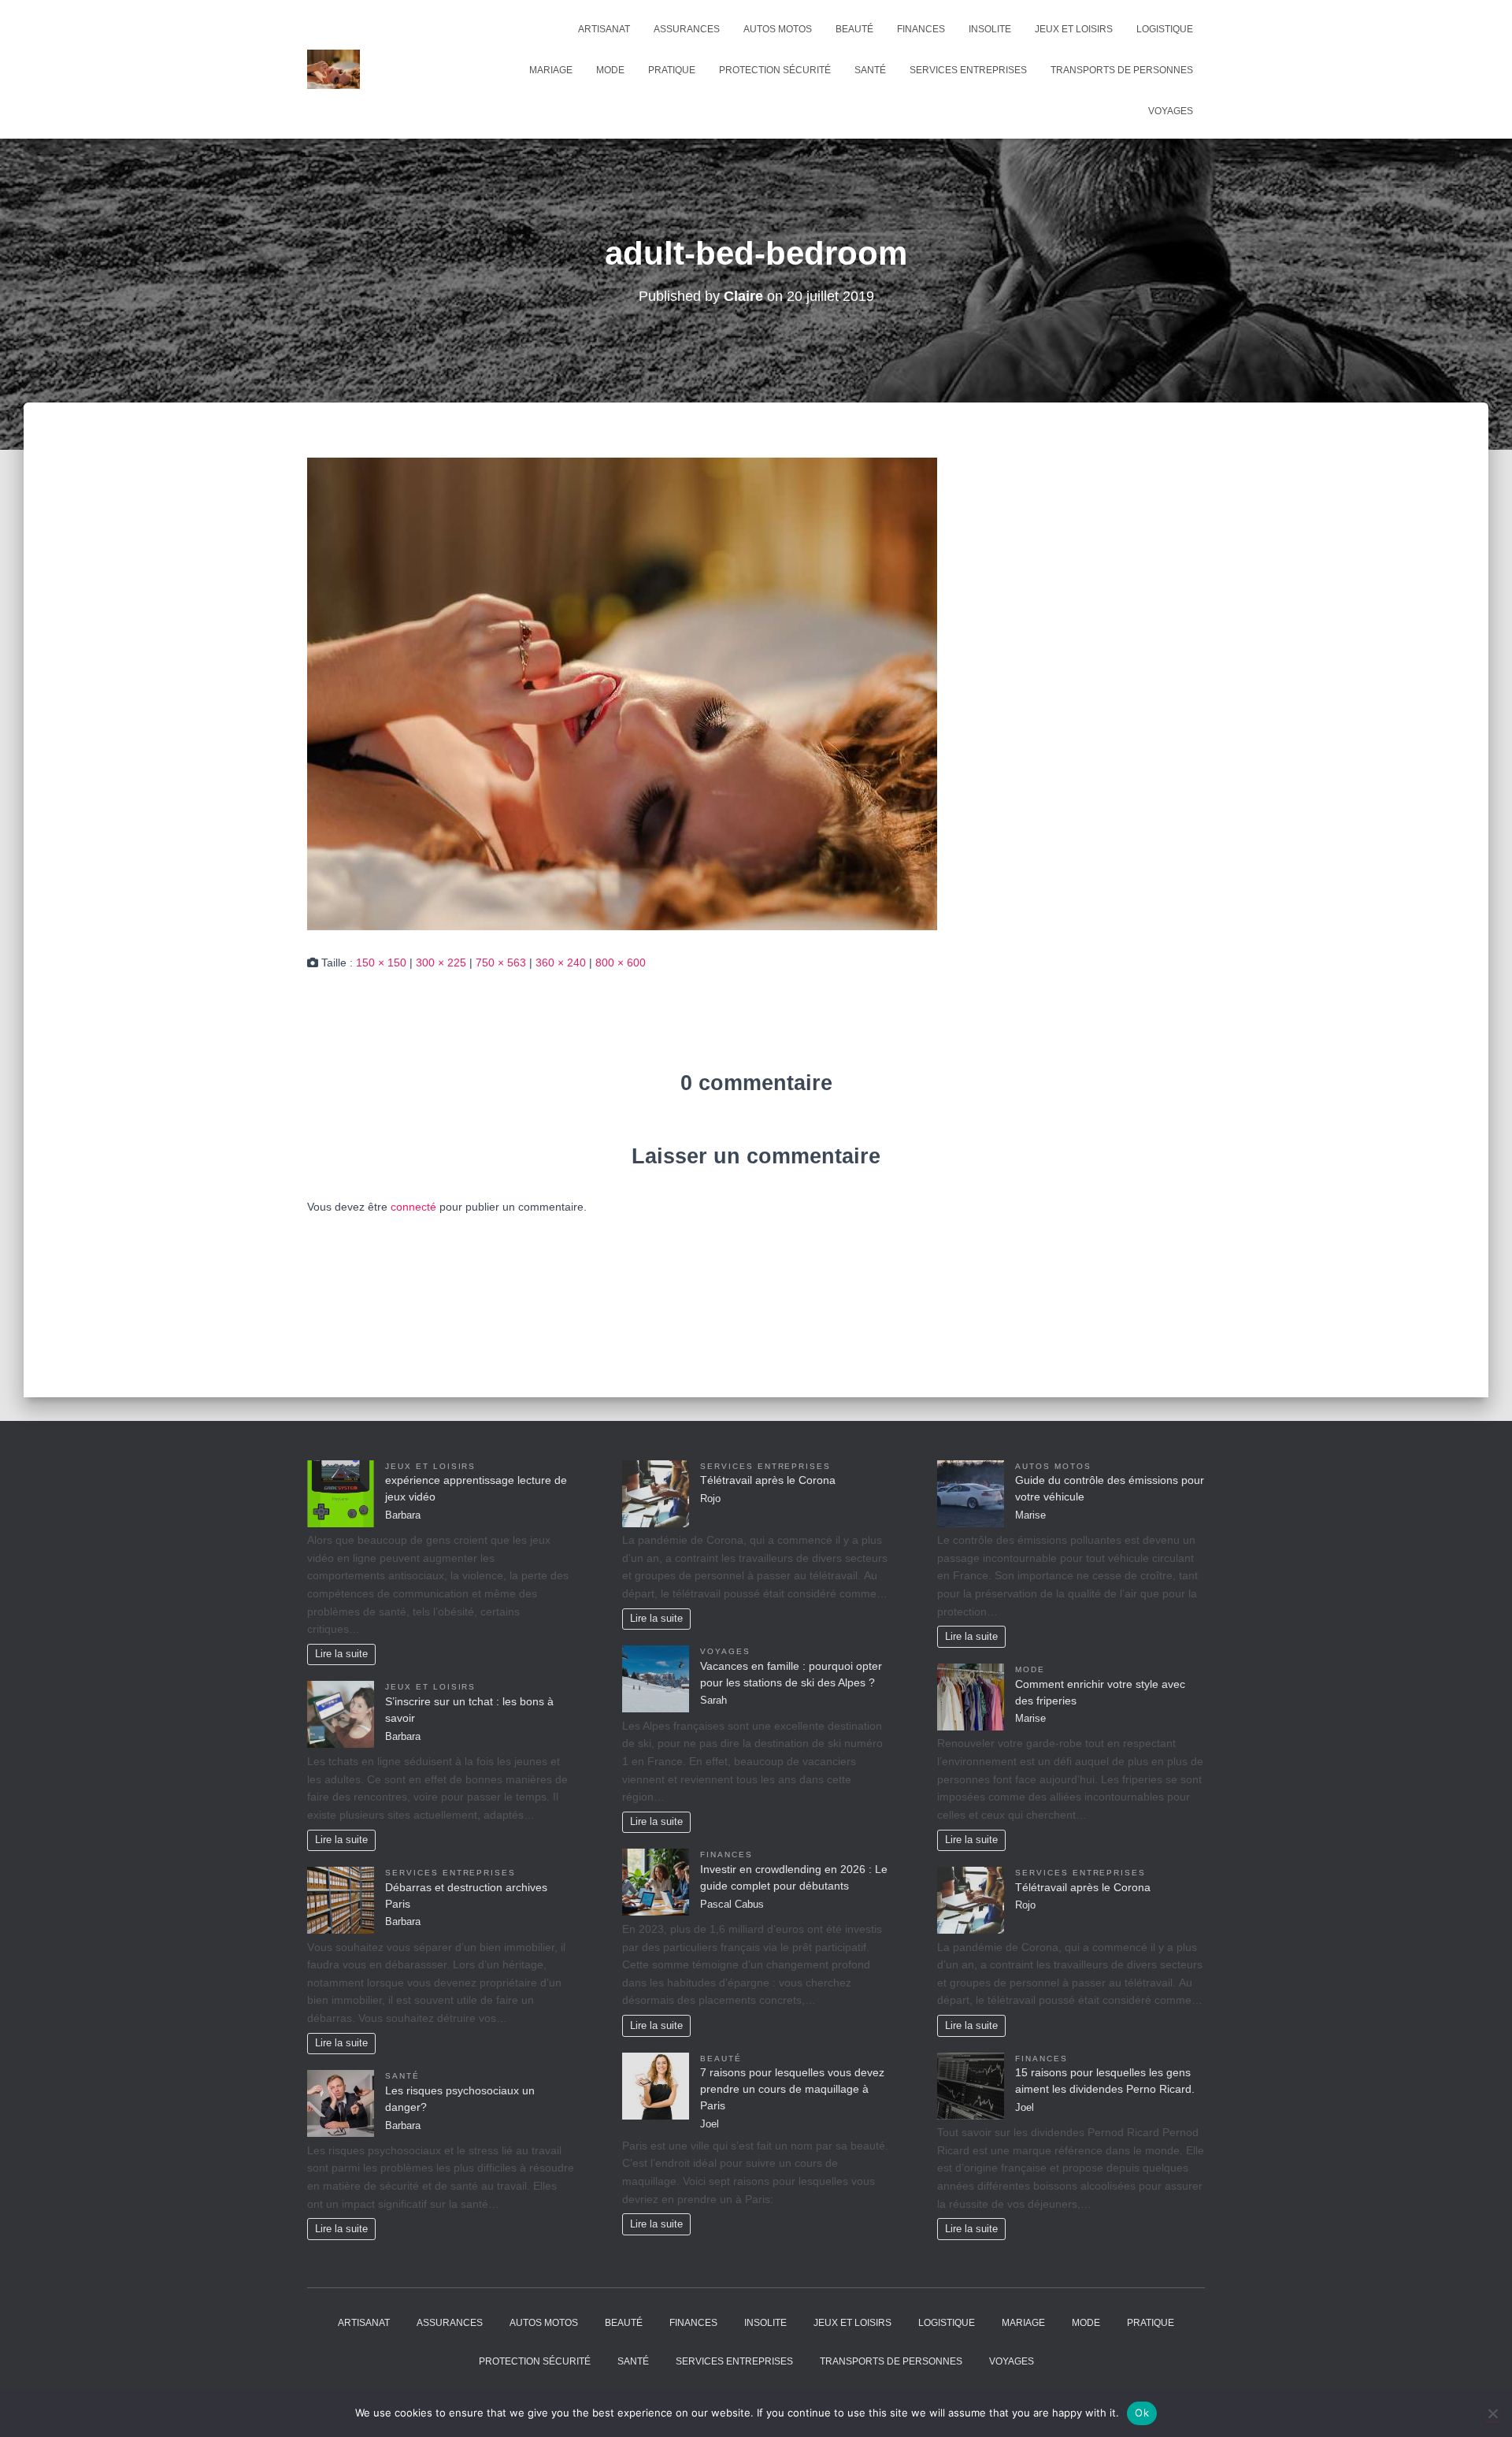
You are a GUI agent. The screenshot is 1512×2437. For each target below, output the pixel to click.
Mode (610, 70)
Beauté (854, 29)
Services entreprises (968, 70)
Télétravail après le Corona (768, 1480)
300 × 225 (441, 963)
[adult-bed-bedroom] (622, 693)
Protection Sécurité (775, 70)
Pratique (672, 70)
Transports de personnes (1122, 70)
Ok (1142, 2413)
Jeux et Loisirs (1074, 29)
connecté (413, 1207)
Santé (870, 70)
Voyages (1171, 111)
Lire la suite (341, 1654)
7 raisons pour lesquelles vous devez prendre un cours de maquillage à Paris (792, 2089)
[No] (1492, 2413)
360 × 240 (561, 963)
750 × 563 (501, 963)
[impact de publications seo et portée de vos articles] (334, 69)
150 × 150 (381, 963)
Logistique (1165, 29)
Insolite (990, 29)
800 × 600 (621, 963)
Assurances (687, 29)
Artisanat (604, 29)
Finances (921, 29)
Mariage (551, 70)
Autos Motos (778, 29)
